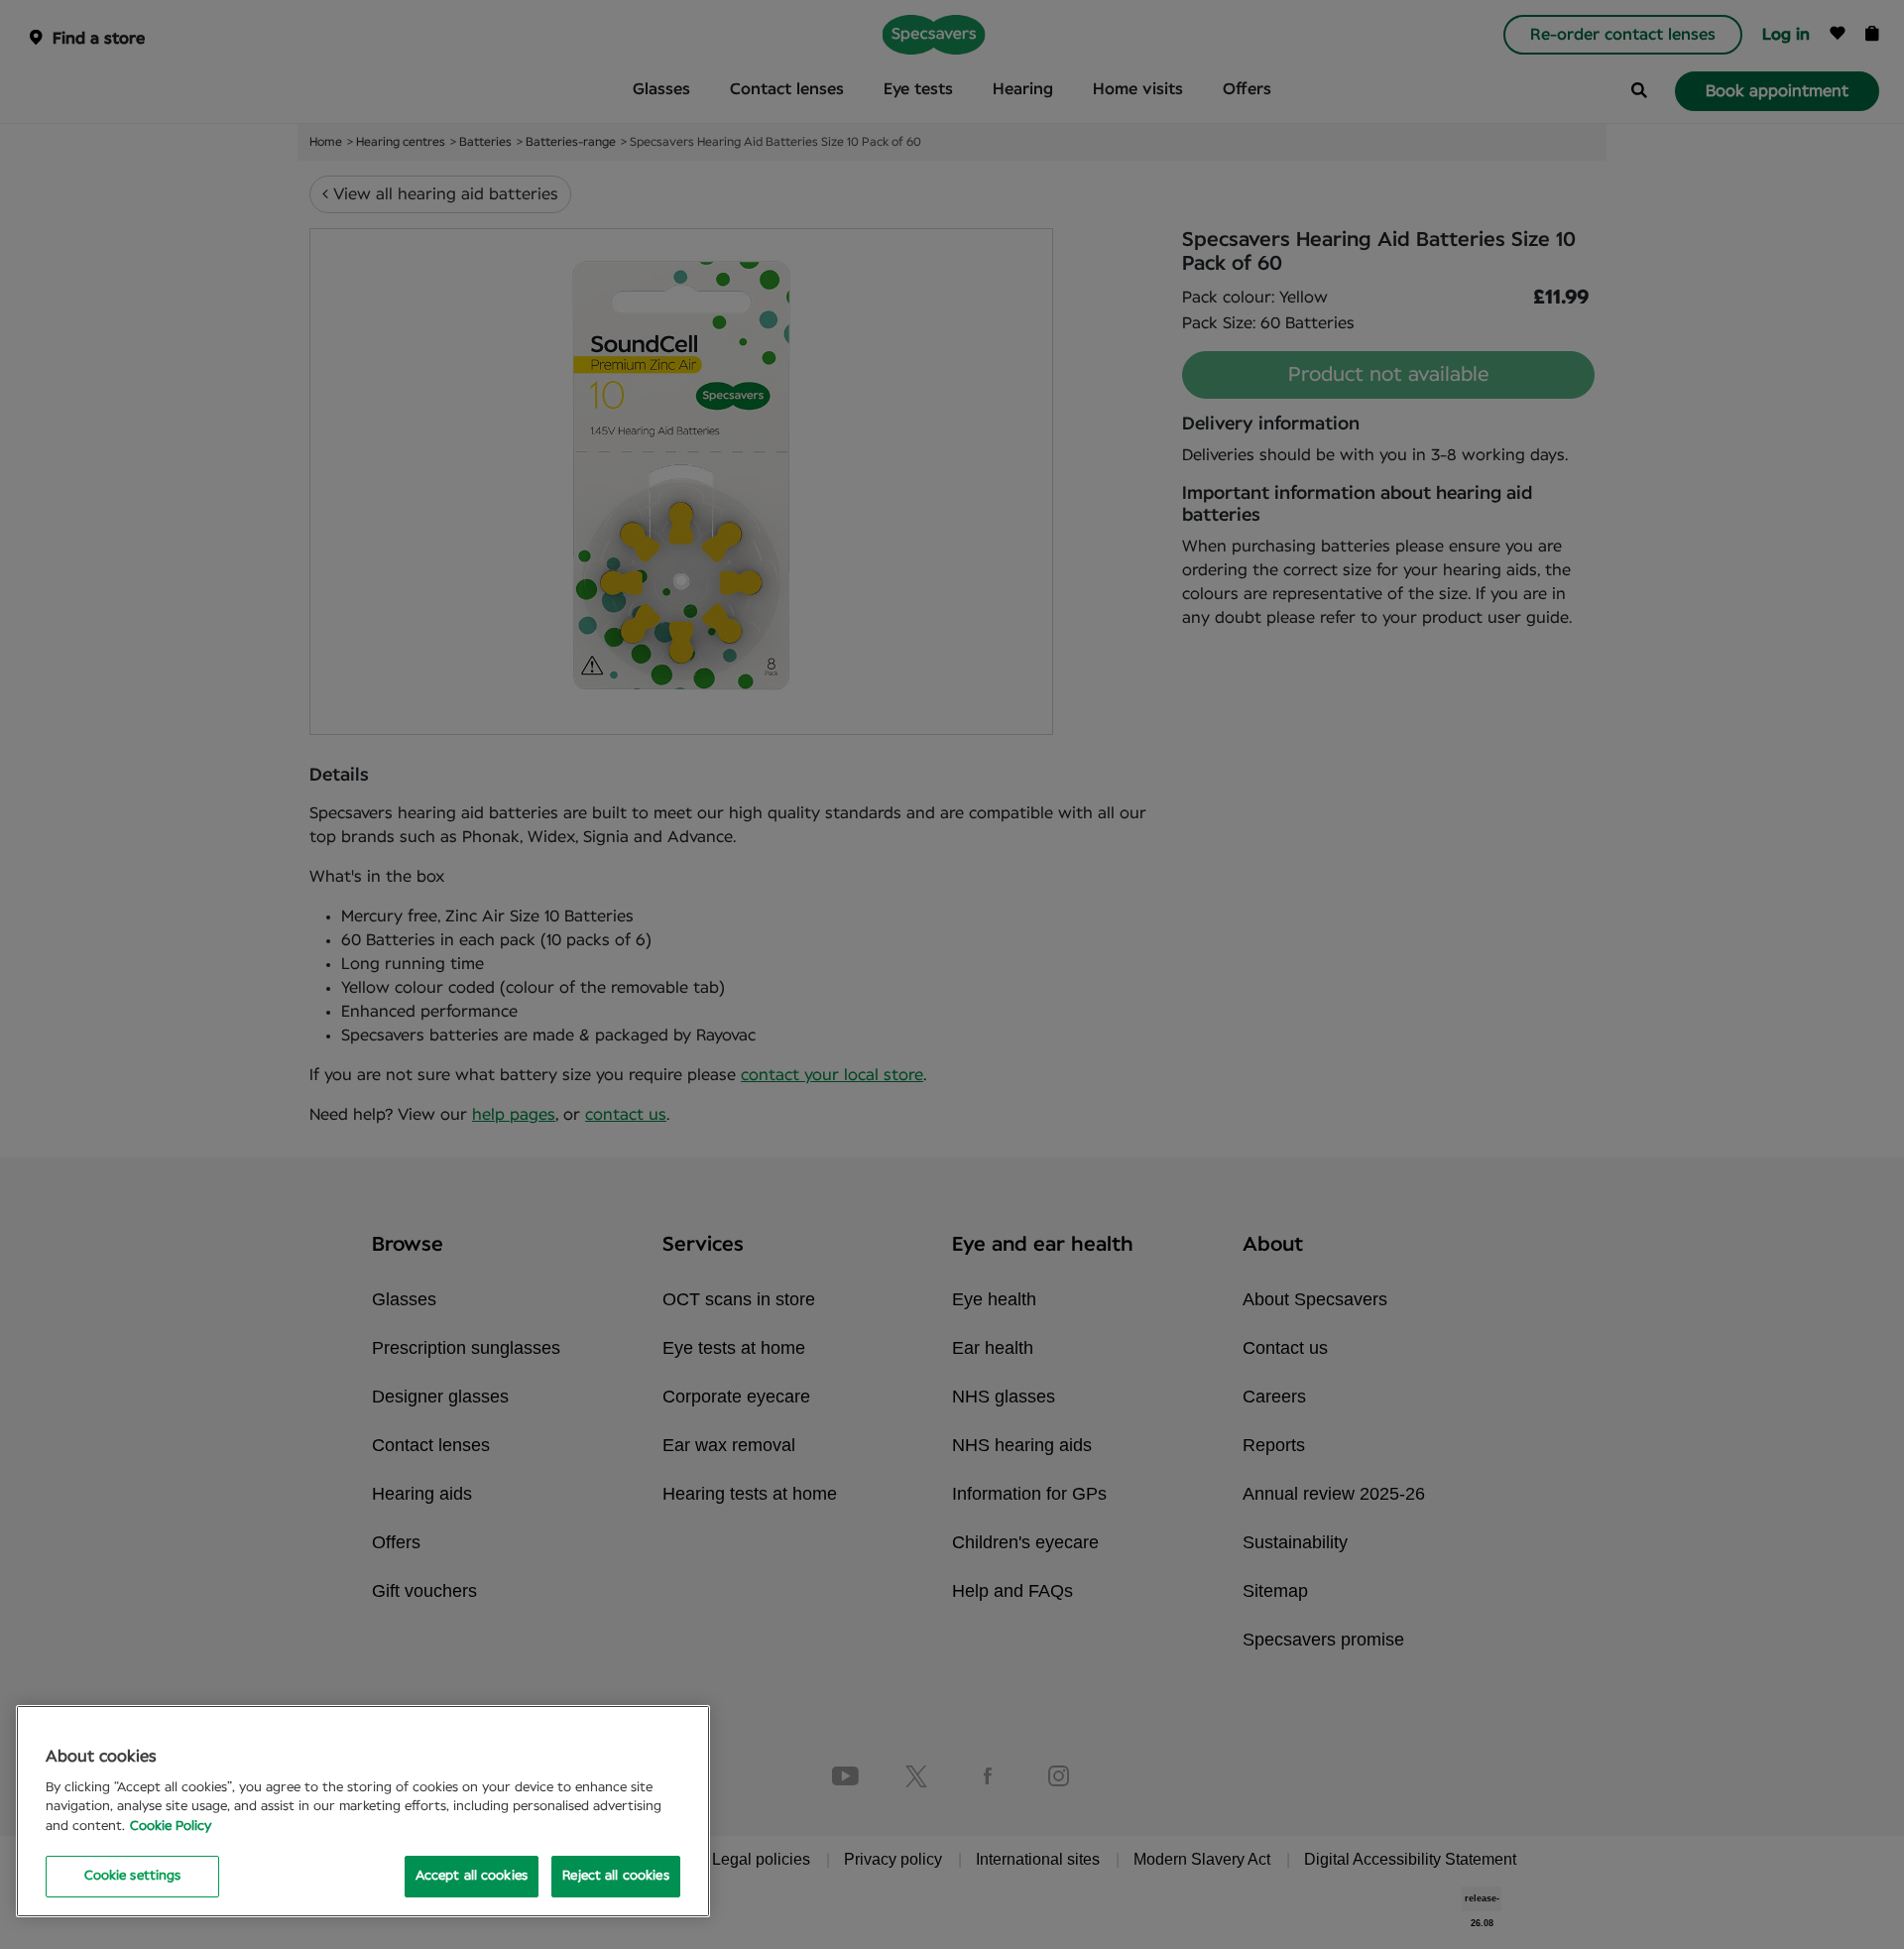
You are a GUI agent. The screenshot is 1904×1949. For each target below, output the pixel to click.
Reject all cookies (615, 1876)
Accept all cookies (472, 1876)
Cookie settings (133, 1876)
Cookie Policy (171, 1827)
